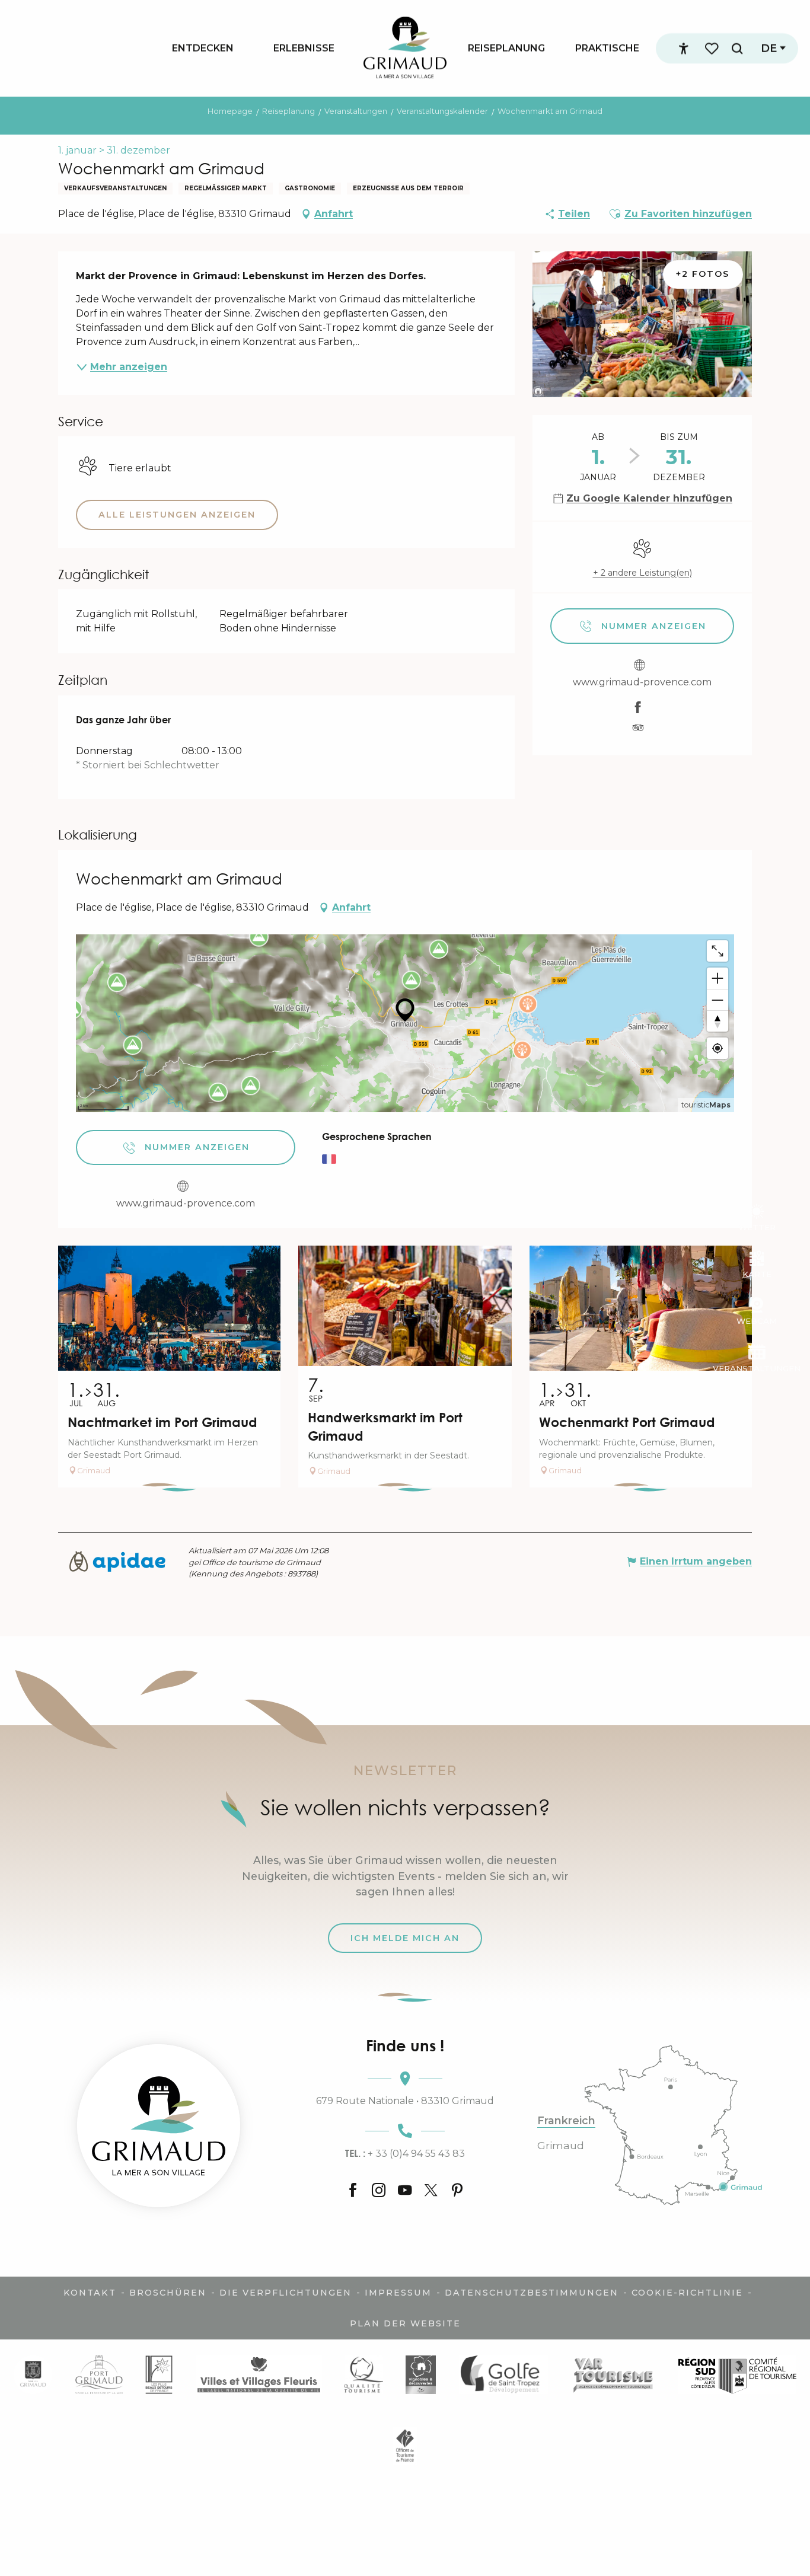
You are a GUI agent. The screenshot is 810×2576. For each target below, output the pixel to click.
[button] (737, 48)
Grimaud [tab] (561, 2146)
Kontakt (90, 2293)
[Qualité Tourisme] (364, 2375)
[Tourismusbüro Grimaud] (159, 2126)
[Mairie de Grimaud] (33, 2375)
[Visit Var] (613, 2375)
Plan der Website (405, 2323)
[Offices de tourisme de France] (405, 2445)
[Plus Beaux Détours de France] (159, 2375)
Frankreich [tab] (566, 2121)
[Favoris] (713, 48)
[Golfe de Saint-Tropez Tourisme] (503, 2375)
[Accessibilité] (684, 49)
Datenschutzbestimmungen (532, 2293)
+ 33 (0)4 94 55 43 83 (405, 2153)
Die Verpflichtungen (286, 2293)
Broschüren (168, 2293)
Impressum (398, 2293)
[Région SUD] (737, 2375)
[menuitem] (203, 48)
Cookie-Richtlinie (687, 2293)
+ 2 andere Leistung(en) (642, 573)
